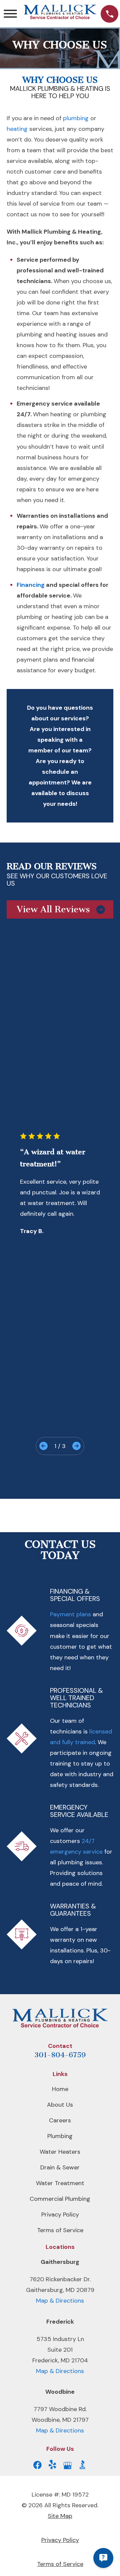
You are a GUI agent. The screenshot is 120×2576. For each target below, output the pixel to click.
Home (60, 2089)
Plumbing (60, 2136)
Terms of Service (60, 2230)
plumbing (76, 118)
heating (17, 129)
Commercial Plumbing (60, 2199)
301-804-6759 (60, 2055)
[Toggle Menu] (10, 14)
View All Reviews (53, 909)
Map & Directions (60, 2301)
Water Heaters (60, 2152)
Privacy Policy (60, 2214)
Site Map (60, 2516)
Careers (60, 2120)
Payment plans (70, 1614)
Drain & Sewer (60, 2167)
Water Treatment (60, 2183)
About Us (60, 2105)
